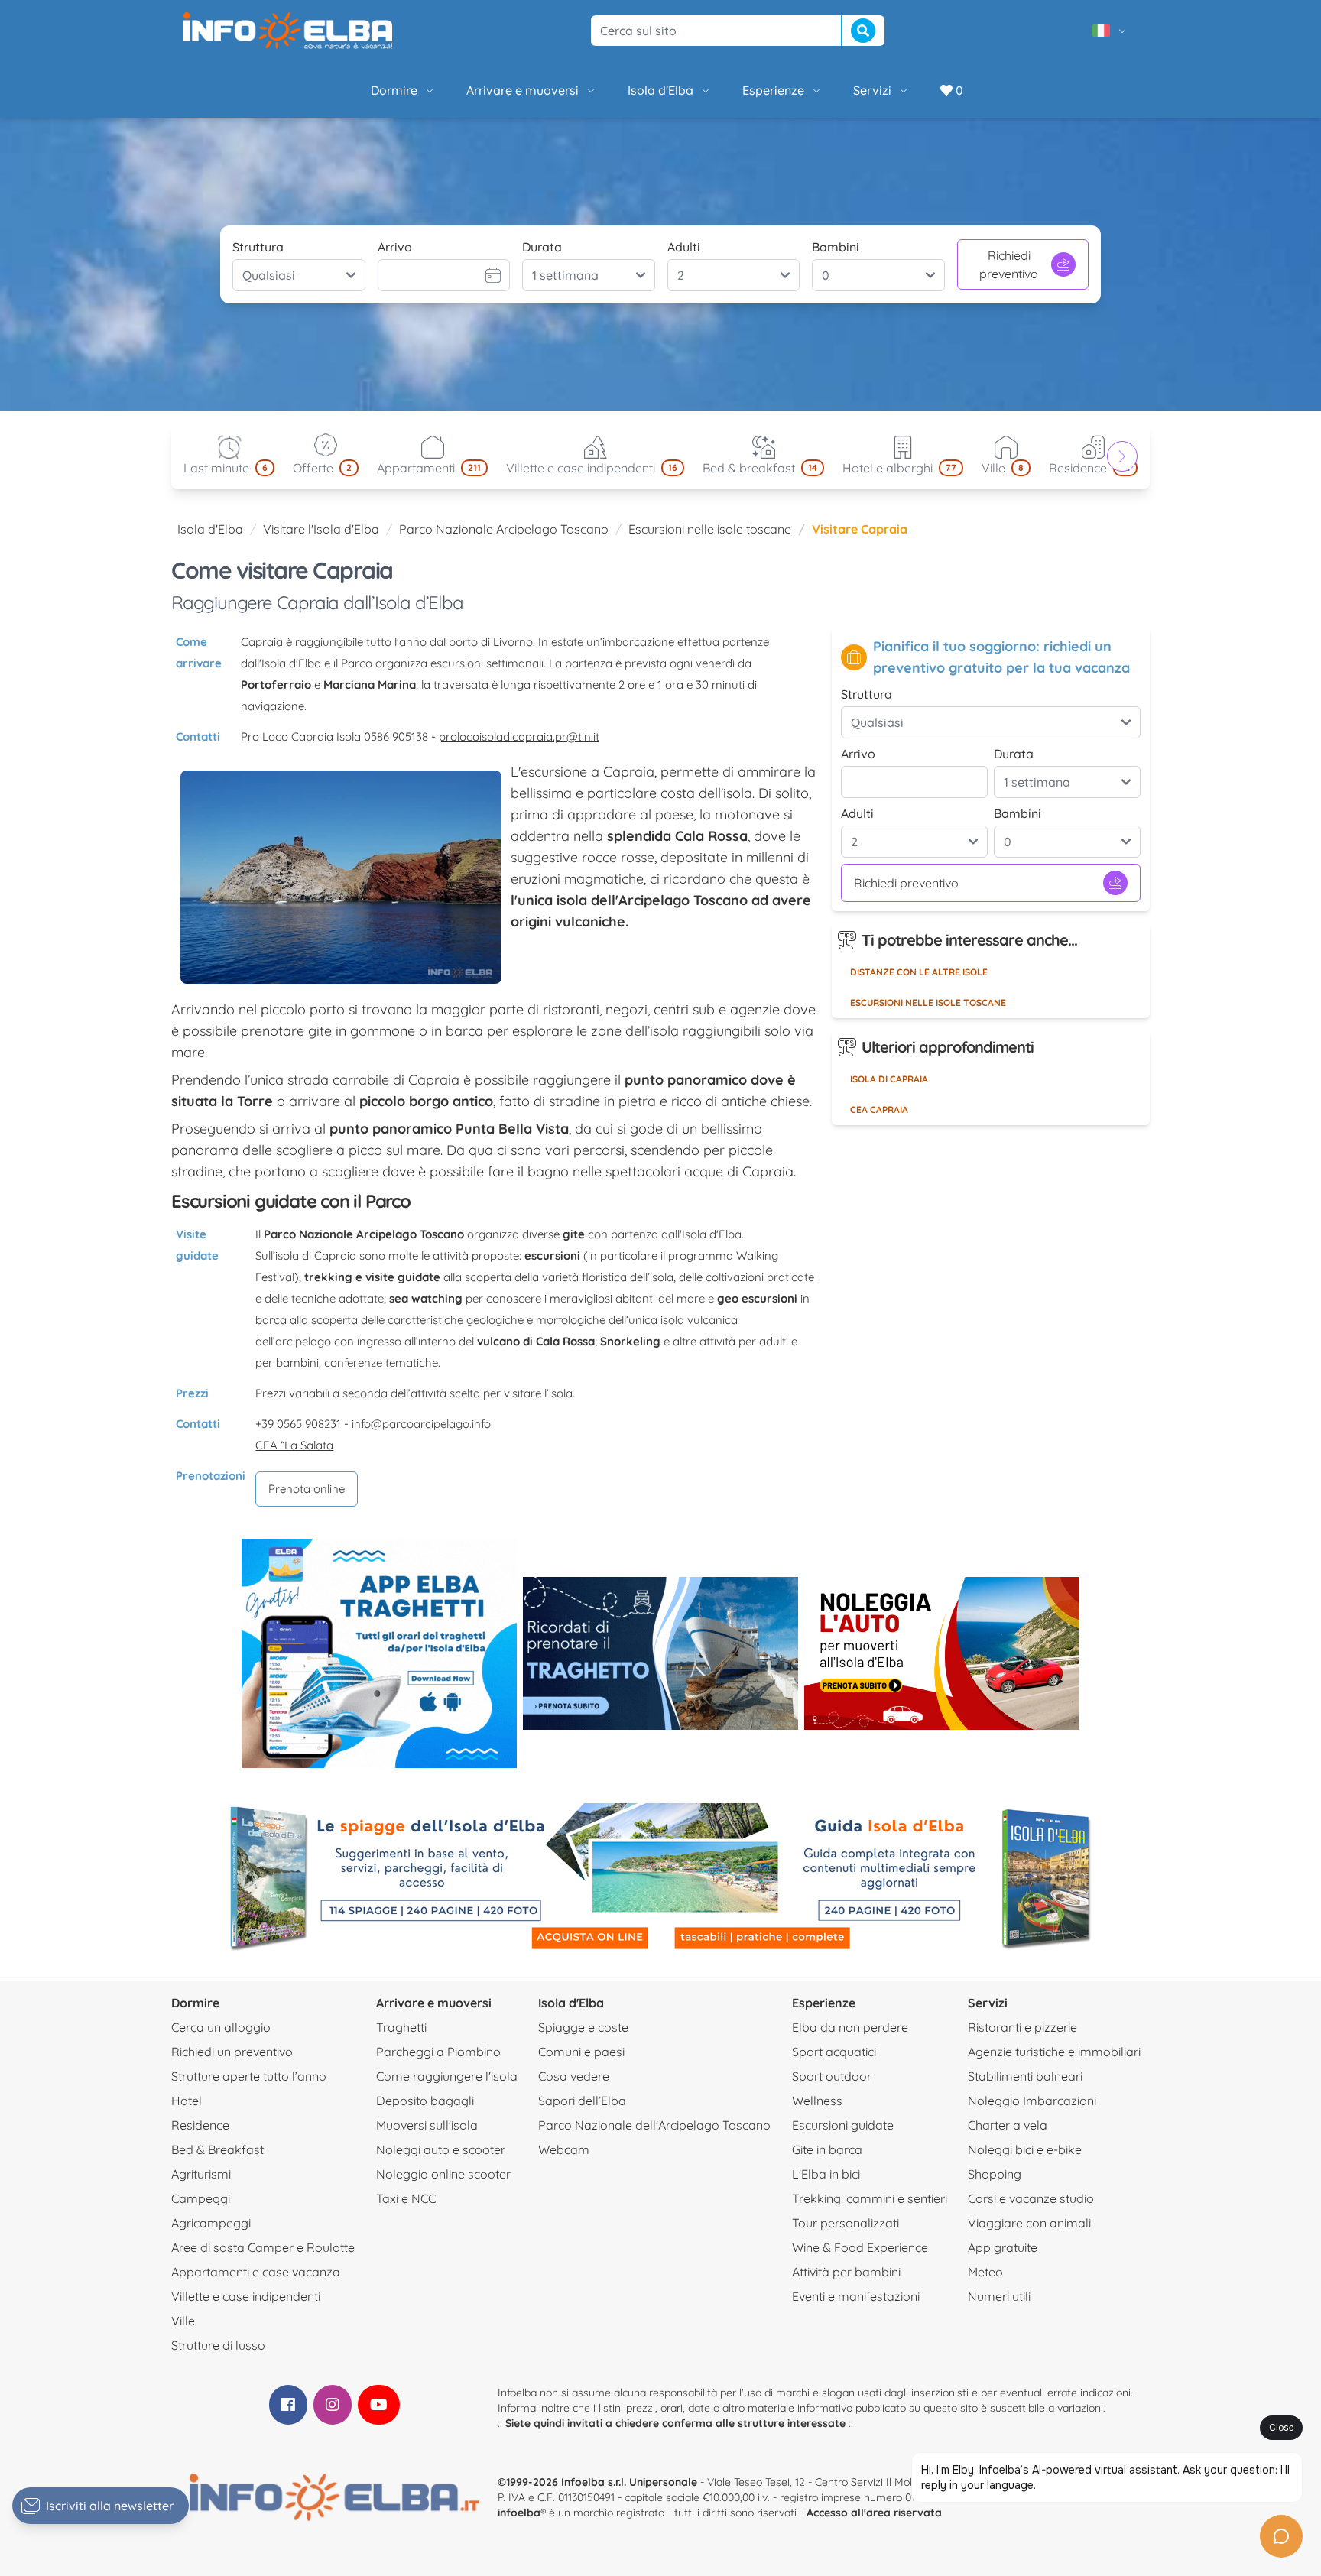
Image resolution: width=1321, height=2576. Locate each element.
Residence (200, 2125)
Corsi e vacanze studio (1031, 2198)
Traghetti (401, 2027)
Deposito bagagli (425, 2101)
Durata (542, 247)
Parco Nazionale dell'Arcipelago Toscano (654, 2125)
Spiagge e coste (583, 2027)
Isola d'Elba (660, 90)
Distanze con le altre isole (919, 972)
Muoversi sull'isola (427, 2125)
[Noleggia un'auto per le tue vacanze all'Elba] (942, 1653)
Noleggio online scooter (443, 2174)
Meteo (985, 2272)
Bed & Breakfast (217, 2149)
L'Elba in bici (826, 2174)
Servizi (872, 90)
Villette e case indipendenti (246, 2296)
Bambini (836, 247)
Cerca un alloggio (221, 2027)
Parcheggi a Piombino (438, 2052)
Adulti (684, 247)
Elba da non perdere (850, 2027)
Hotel (187, 2101)
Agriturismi (201, 2174)
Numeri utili (999, 2296)
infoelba (519, 2513)
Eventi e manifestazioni (856, 2296)
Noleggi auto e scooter (441, 2149)
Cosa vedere (574, 2076)
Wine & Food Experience (860, 2247)
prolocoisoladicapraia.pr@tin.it (519, 736)
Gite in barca (827, 2149)
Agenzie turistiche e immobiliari (1054, 2052)
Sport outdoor (832, 2076)
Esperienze (773, 90)
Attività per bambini (846, 2272)
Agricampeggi (211, 2223)
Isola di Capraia (889, 1079)
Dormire (394, 90)
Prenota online (307, 1489)
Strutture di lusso (218, 2345)
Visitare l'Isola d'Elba (321, 529)
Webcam (564, 2149)
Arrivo (395, 247)
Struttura (258, 247)
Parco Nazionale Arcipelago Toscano (504, 529)
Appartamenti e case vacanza (256, 2272)
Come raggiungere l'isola (447, 2076)
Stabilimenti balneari (1025, 2076)
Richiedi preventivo (1009, 264)
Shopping (995, 2174)
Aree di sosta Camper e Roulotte (263, 2247)
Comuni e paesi (581, 2052)
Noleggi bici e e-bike (1025, 2149)
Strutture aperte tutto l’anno (249, 2076)
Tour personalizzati (846, 2223)
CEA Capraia (879, 1110)
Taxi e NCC (406, 2198)
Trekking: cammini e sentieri (870, 2198)
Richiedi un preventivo (232, 2052)
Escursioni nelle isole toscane (710, 529)
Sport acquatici (834, 2052)
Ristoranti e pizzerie (1022, 2027)
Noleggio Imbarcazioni (1032, 2101)
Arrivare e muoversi (523, 90)
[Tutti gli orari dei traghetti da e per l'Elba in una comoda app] (379, 1653)
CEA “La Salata (294, 1445)
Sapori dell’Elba (582, 2101)
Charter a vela (1008, 2125)
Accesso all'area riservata (874, 2513)
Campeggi (201, 2198)
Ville (183, 2321)
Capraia (262, 642)
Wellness (817, 2101)
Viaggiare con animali (1029, 2223)
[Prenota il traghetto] (660, 1653)
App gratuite (1003, 2247)
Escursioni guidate (843, 2125)
